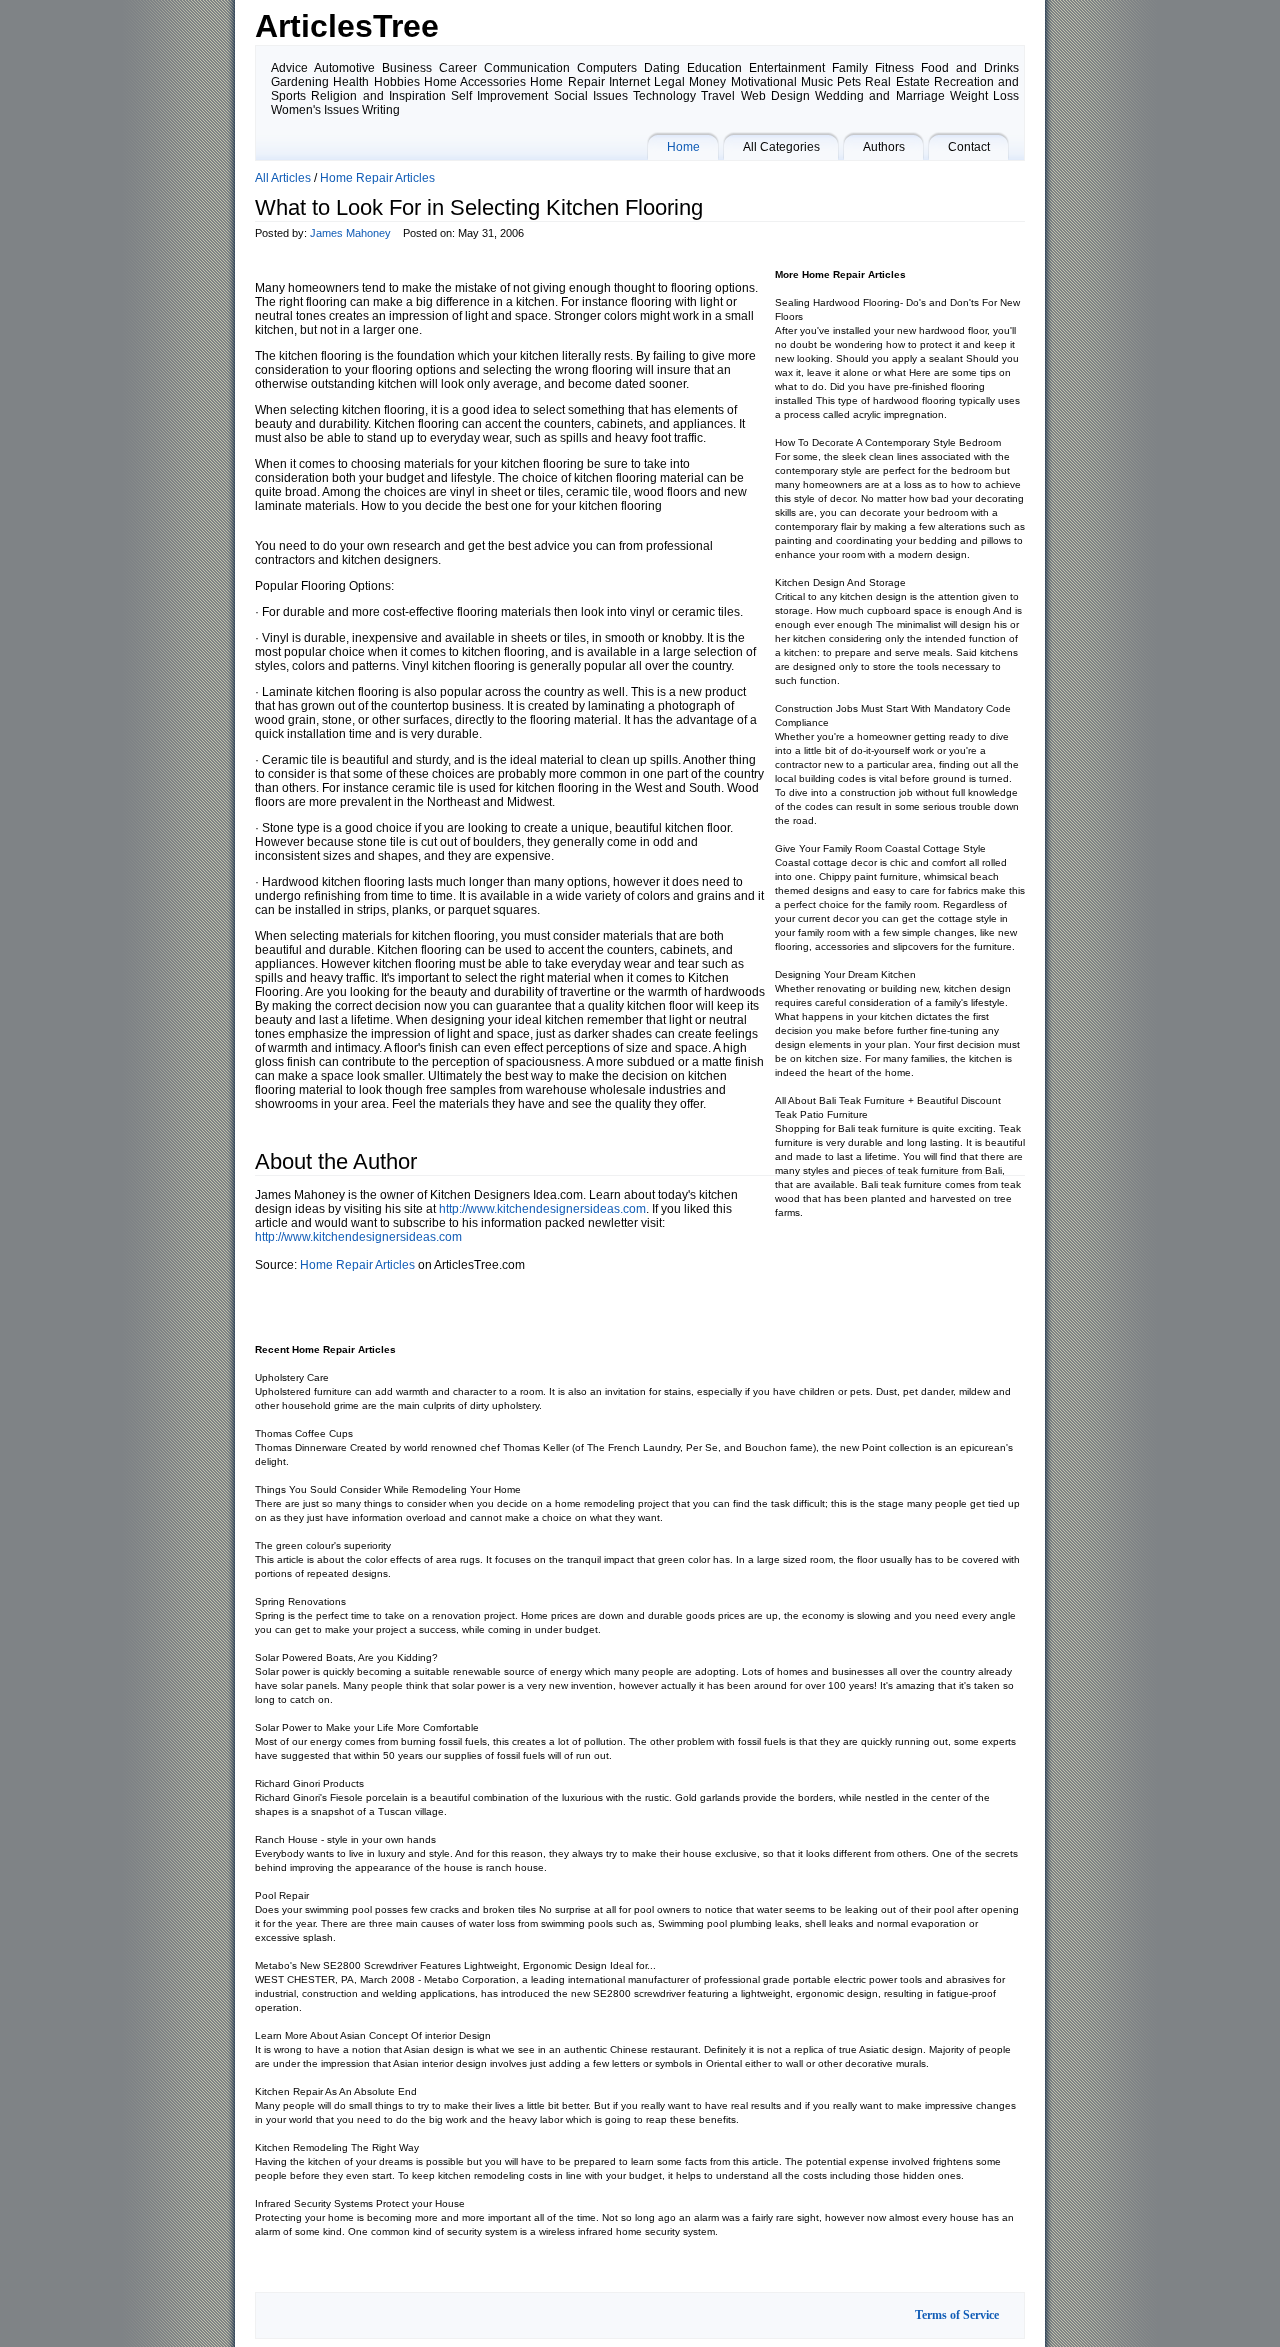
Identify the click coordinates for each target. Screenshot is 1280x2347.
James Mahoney (350, 233)
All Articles (283, 178)
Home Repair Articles (377, 178)
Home (683, 147)
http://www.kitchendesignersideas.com (542, 1209)
